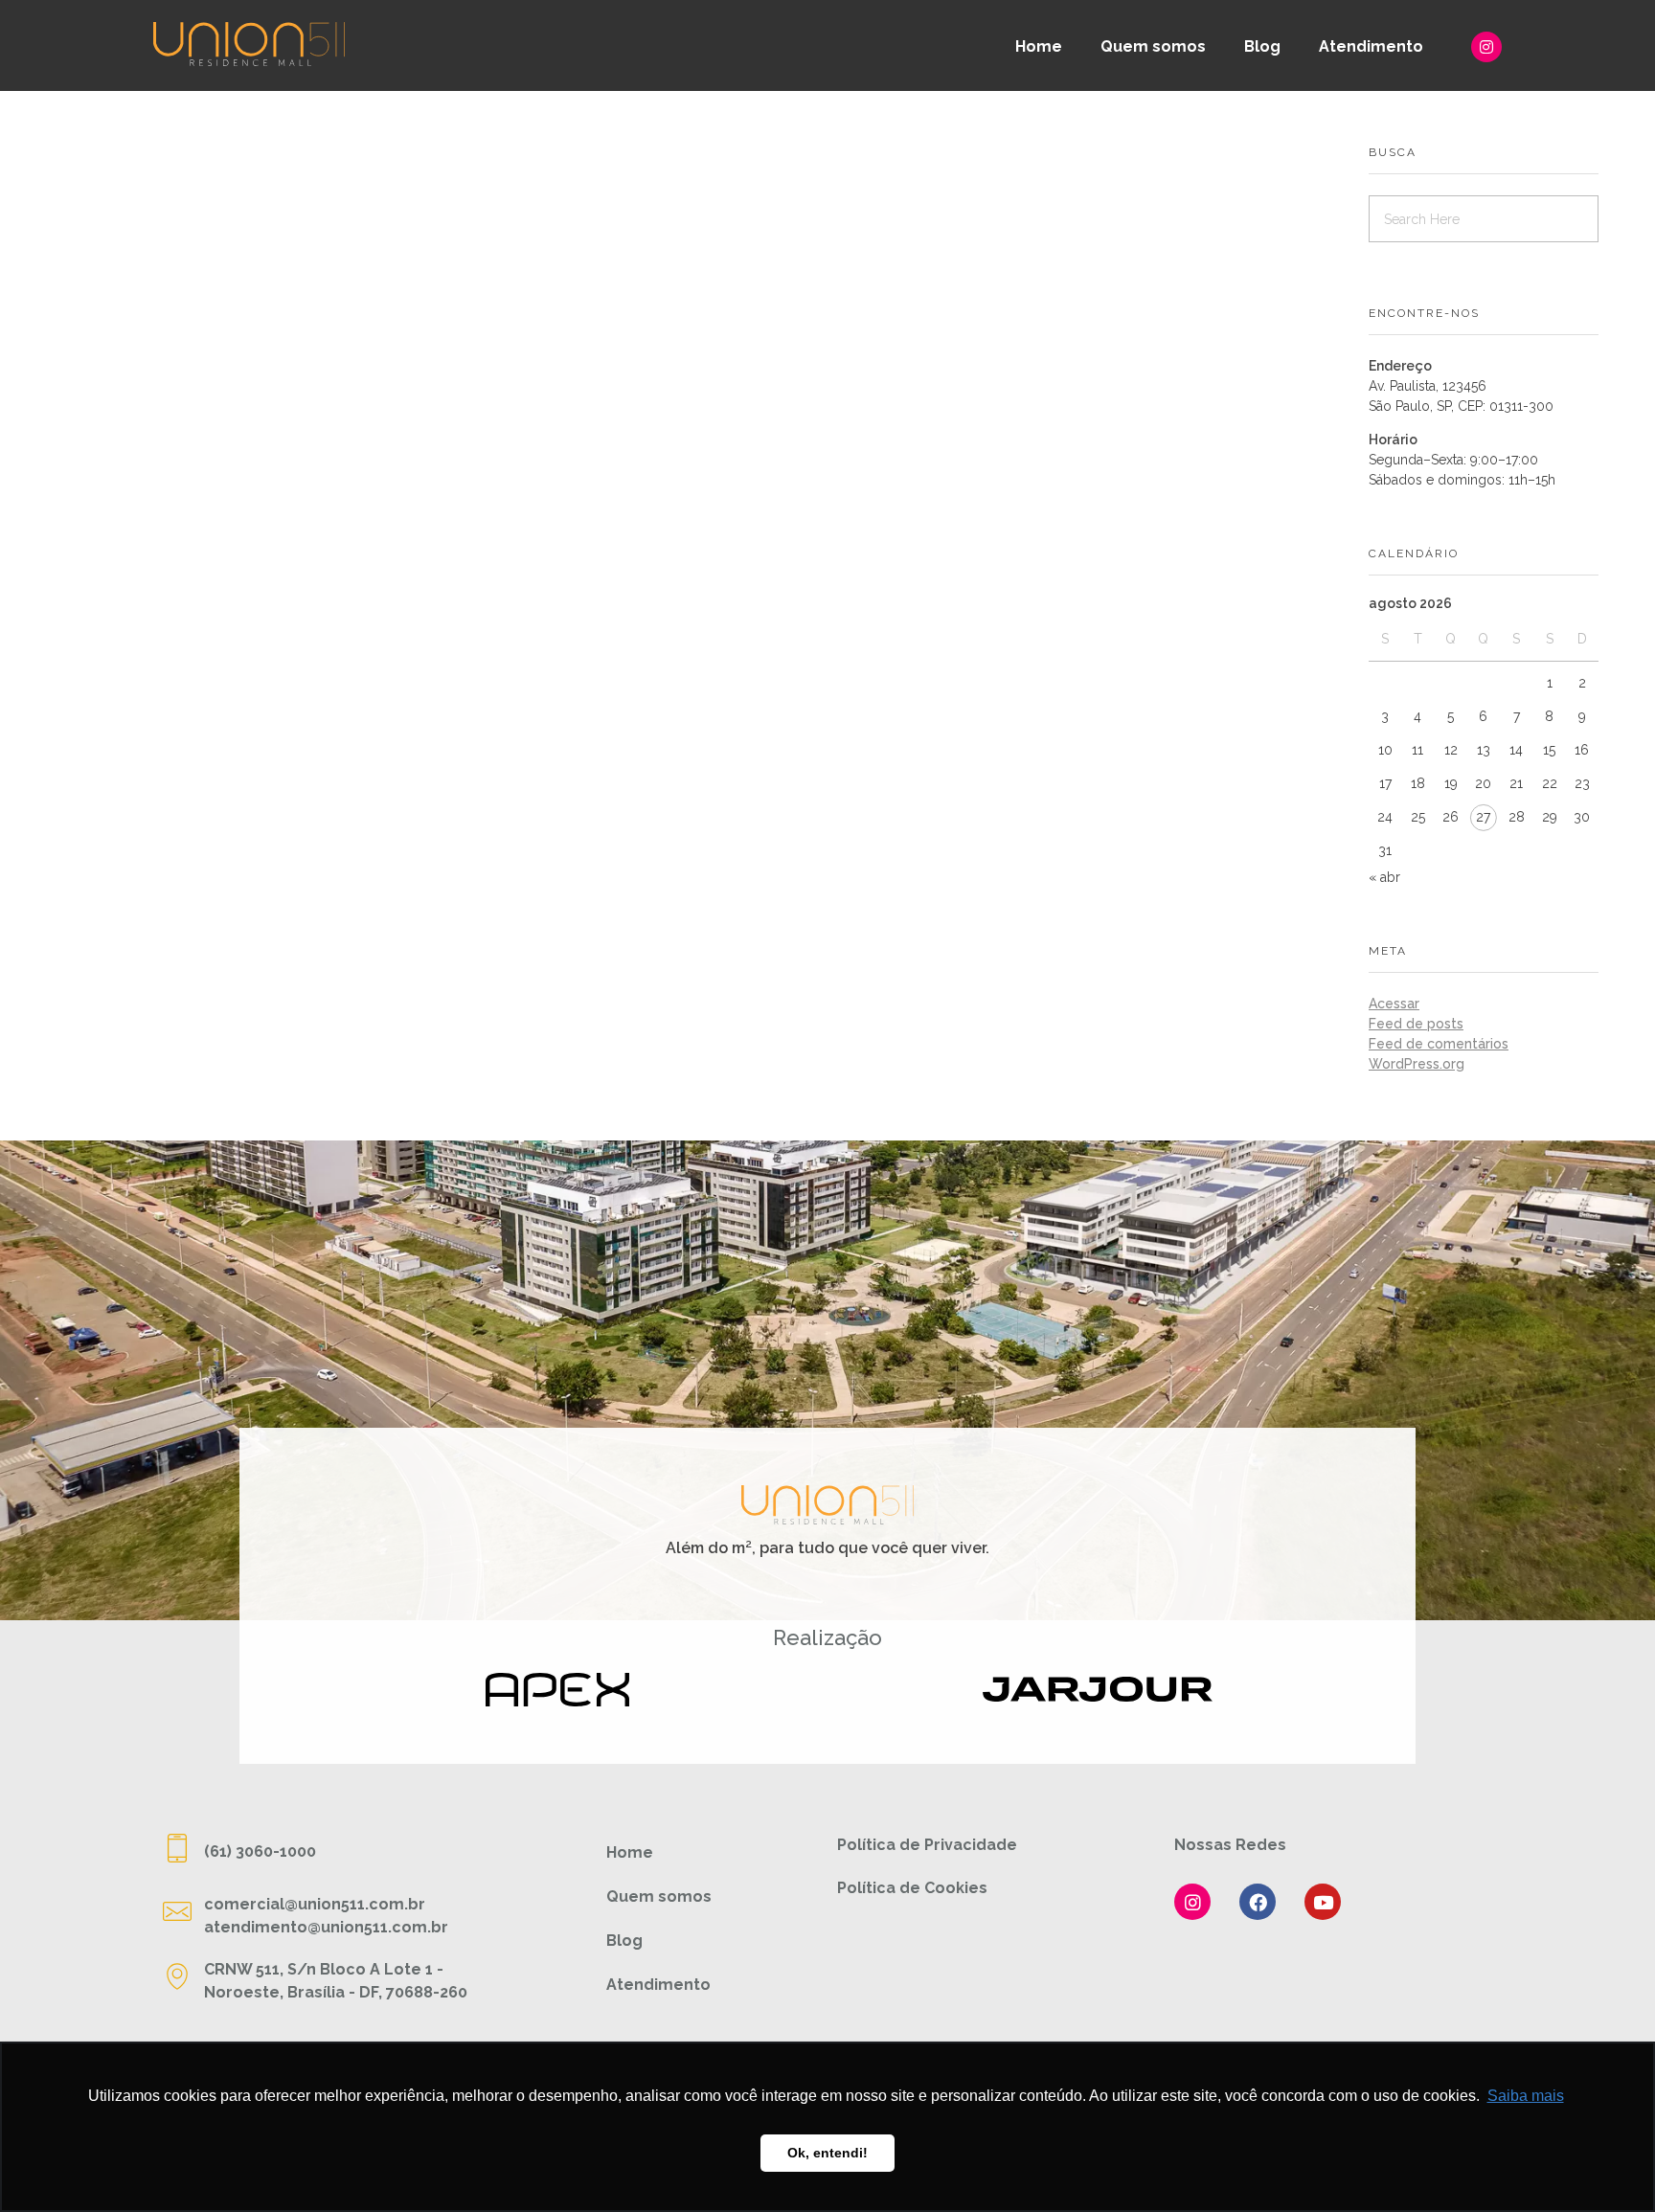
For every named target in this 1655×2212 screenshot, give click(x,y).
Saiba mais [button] (1526, 2096)
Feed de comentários (1439, 1044)
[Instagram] (1486, 47)
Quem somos (1153, 46)
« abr (1384, 877)
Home (1039, 46)
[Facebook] (1258, 1902)
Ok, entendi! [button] (827, 2153)
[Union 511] (249, 44)
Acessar (1394, 1004)
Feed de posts (1416, 1024)
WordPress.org (1417, 1064)
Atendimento (1371, 46)
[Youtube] (1323, 1902)
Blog (1262, 46)
